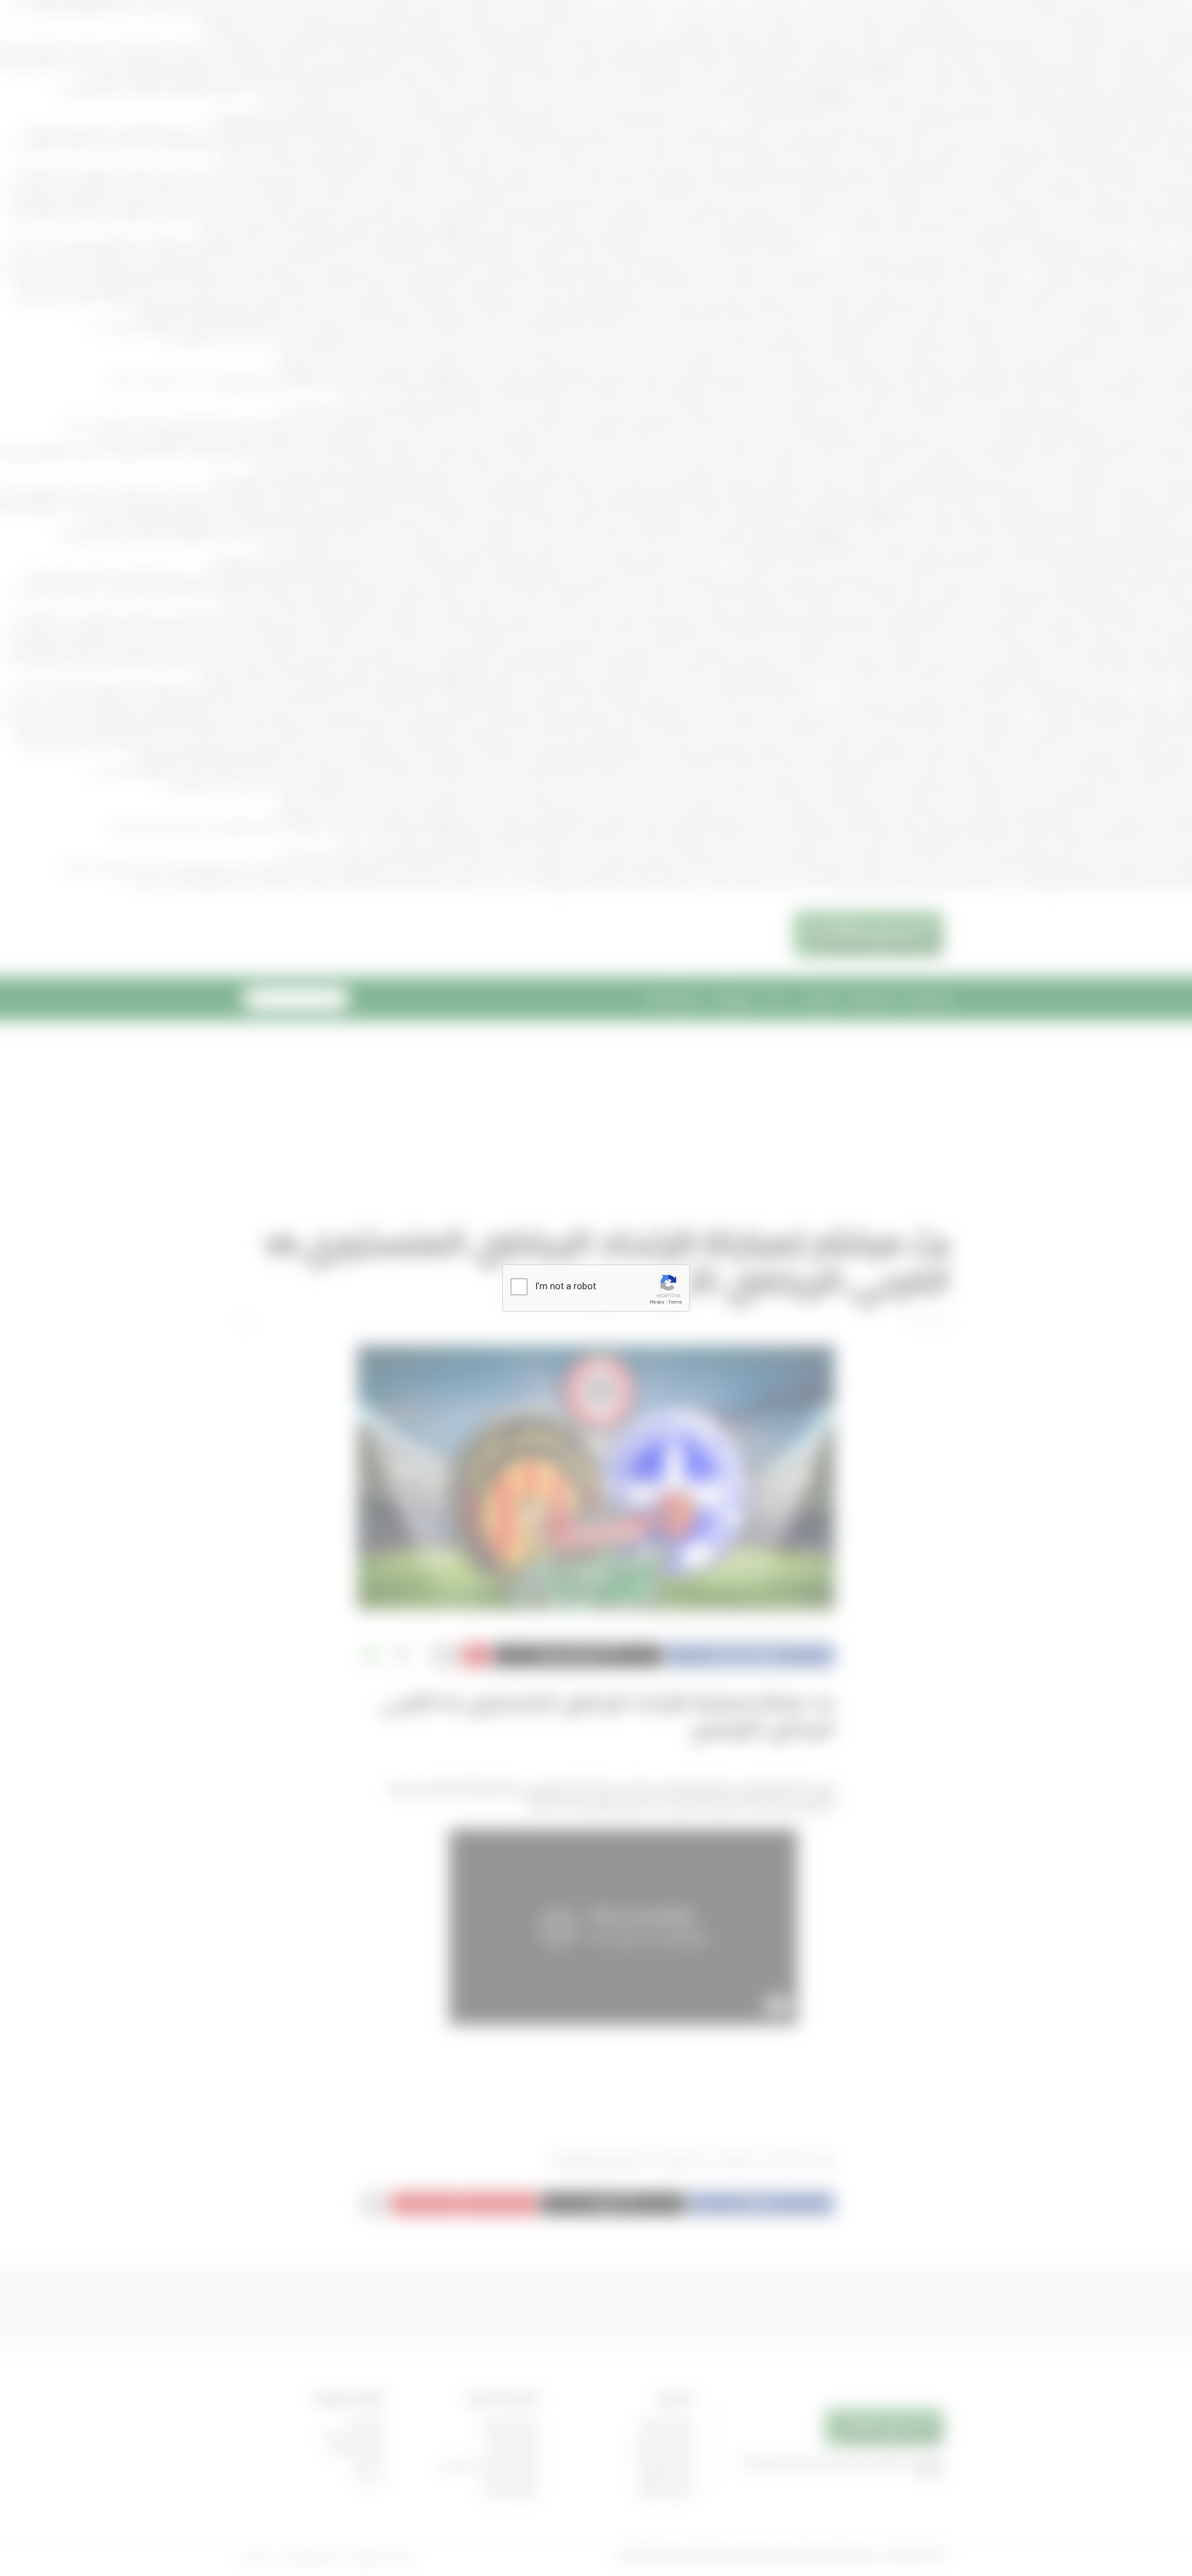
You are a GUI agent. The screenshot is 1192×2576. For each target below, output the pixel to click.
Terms (675, 1302)
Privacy (657, 1302)
